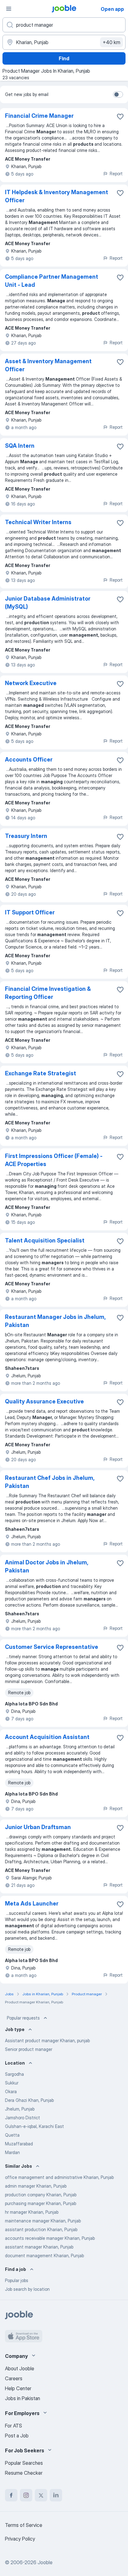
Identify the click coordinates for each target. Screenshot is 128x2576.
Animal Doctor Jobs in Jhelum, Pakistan (46, 1566)
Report (116, 174)
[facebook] (11, 2495)
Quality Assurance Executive (44, 1401)
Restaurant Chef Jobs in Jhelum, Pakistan (50, 1482)
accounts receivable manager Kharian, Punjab (50, 2238)
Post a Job (17, 2436)
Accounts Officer (29, 760)
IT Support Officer (30, 912)
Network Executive (31, 683)
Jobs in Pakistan (23, 2398)
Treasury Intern (26, 836)
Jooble (45, 2562)
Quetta (12, 2135)
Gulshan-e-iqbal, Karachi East (34, 2126)
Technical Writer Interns (38, 522)
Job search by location (27, 2289)
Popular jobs (17, 2280)
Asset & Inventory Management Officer (48, 365)
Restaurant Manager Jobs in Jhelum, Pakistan (55, 1321)
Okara (11, 2091)
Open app (112, 9)
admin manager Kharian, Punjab (36, 2186)
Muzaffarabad (19, 2144)
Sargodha (14, 2074)
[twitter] (41, 2495)
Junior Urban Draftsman (38, 1827)
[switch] (118, 94)
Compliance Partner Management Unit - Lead (52, 281)
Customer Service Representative (52, 1647)
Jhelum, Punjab (20, 2109)
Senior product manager (29, 2049)
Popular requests (23, 2018)
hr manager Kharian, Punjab (32, 2212)
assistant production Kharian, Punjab (41, 2229)
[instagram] (26, 2495)
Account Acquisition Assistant (47, 1737)
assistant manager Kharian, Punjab (39, 2247)
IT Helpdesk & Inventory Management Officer (57, 196)
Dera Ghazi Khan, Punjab (29, 2100)
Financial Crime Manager (39, 116)
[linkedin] (56, 2495)
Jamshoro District (23, 2118)
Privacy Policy (20, 2539)
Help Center (18, 2388)
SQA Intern (20, 446)
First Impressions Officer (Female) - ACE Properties (54, 1160)
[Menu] (9, 9)
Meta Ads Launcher (32, 1903)
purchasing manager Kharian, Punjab (41, 2203)
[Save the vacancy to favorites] (120, 117)
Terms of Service (24, 2525)
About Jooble (20, 2368)
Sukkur (12, 2083)
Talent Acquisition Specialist (45, 1240)
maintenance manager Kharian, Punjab (43, 2221)
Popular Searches (24, 2463)
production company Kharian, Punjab (41, 2195)
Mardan (12, 2152)
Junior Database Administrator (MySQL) (48, 603)
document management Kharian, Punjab (44, 2256)
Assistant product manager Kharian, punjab (47, 2041)
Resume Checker (24, 2473)
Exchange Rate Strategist (41, 1073)
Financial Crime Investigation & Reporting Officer (48, 993)
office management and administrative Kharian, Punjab (59, 2177)
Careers (14, 2378)
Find (64, 58)
